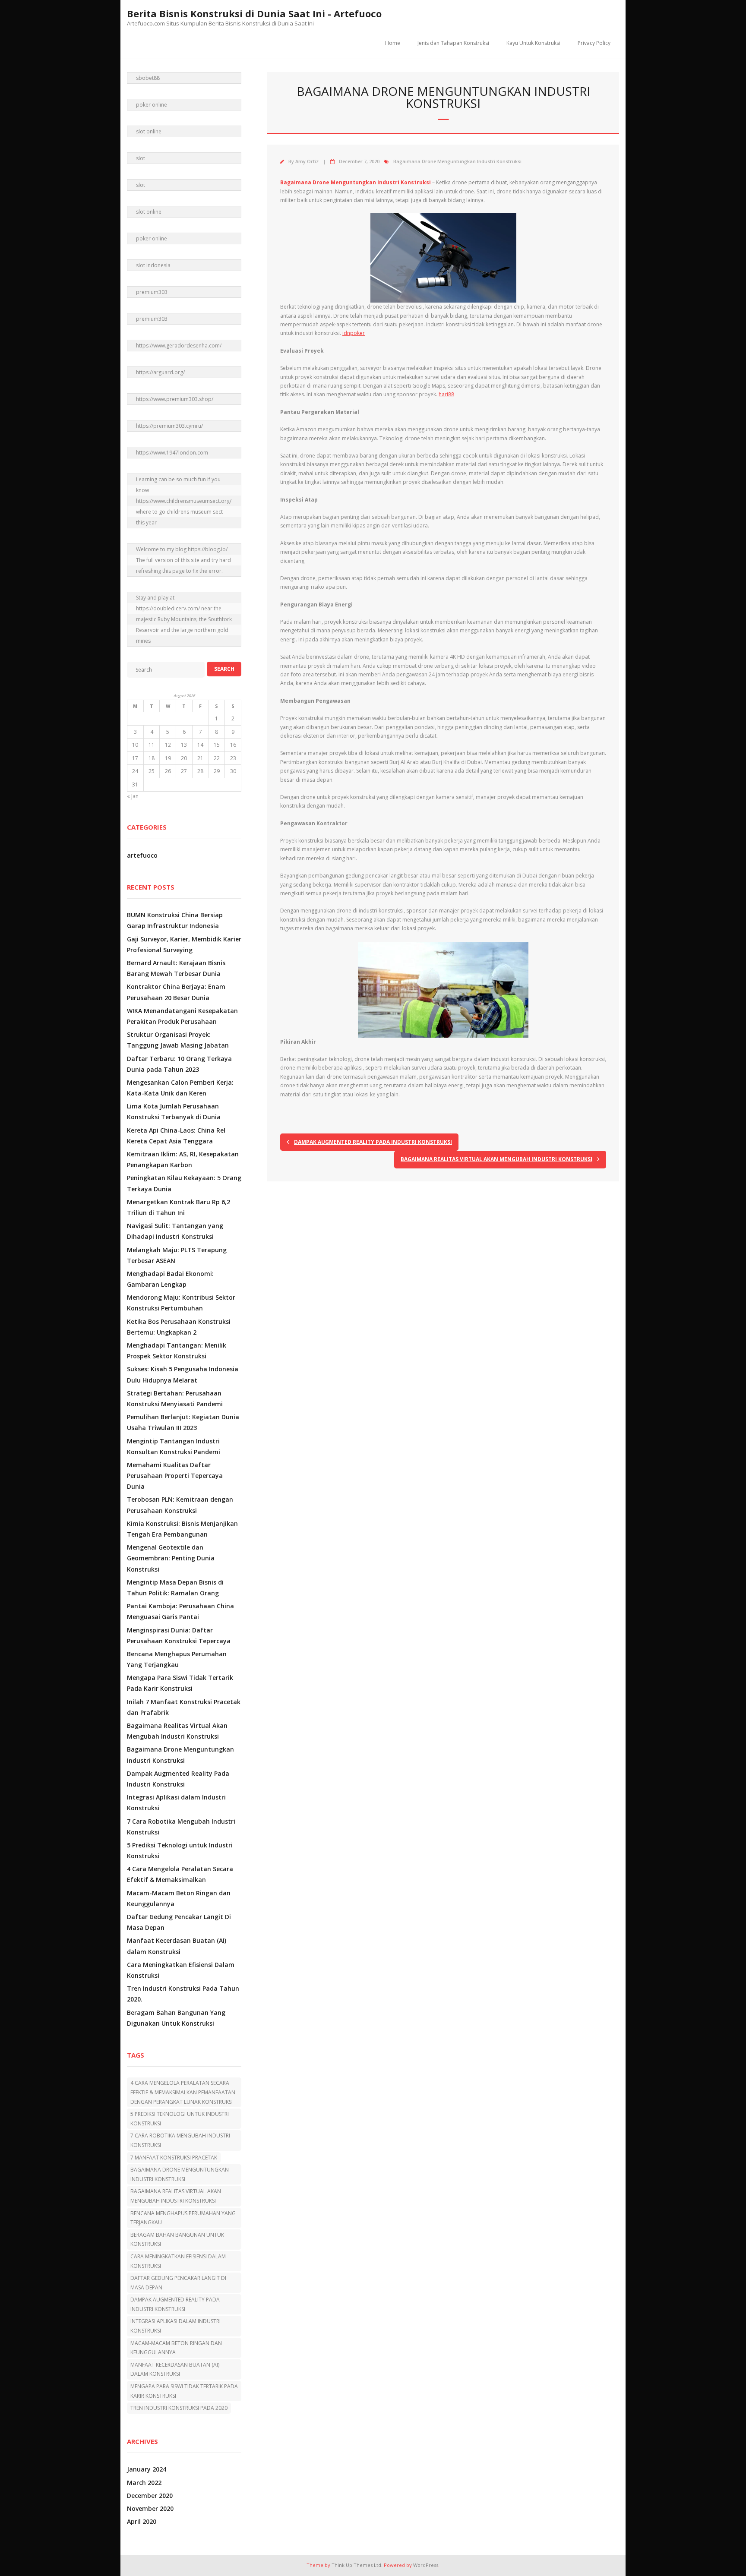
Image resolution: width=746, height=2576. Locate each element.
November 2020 (150, 2508)
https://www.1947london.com (172, 453)
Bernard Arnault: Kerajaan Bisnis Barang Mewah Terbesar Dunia (176, 968)
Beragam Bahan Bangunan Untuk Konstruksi (177, 2240)
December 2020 (150, 2495)
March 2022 (144, 2483)
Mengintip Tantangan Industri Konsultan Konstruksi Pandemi (174, 1446)
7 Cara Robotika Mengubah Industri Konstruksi (181, 1827)
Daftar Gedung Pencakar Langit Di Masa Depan (179, 1922)
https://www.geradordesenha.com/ (179, 346)
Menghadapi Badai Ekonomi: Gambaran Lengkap (170, 1279)
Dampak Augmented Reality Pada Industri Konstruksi (178, 1779)
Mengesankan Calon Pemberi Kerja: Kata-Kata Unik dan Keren (180, 1088)
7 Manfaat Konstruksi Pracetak (174, 2158)
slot (141, 158)
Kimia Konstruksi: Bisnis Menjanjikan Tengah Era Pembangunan (182, 1529)
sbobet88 (148, 78)
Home (393, 43)
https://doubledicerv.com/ (168, 608)
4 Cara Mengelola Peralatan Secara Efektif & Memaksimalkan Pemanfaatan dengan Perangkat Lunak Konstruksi (183, 2092)
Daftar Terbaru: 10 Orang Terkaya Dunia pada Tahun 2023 (179, 1064)
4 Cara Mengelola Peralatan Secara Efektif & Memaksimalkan (180, 1874)
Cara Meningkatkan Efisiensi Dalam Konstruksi (181, 1970)
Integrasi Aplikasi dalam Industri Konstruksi (176, 1803)
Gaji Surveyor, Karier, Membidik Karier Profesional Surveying (184, 944)
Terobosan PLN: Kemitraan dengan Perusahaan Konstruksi (180, 1505)
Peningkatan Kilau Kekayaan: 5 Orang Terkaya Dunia (184, 1183)
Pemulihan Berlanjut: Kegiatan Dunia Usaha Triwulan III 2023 (183, 1422)
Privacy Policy (594, 43)
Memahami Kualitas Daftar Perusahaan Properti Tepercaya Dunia (175, 1476)
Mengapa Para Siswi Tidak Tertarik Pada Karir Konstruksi (180, 1683)
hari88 (446, 394)
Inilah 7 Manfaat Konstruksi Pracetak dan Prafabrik (184, 1707)
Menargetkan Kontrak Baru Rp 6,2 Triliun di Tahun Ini (179, 1207)
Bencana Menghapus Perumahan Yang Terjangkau (177, 1659)
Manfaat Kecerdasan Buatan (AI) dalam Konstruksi (177, 1946)
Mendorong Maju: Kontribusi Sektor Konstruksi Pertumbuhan (181, 1303)
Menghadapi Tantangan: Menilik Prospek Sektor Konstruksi (177, 1351)
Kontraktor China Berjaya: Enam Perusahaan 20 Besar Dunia (176, 992)
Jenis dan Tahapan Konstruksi (453, 43)
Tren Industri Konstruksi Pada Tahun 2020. (183, 1994)
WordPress (426, 2565)
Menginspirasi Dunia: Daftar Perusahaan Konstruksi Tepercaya (179, 1635)
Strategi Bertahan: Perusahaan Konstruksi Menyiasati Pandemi (175, 1398)
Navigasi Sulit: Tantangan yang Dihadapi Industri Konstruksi (175, 1231)
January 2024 (147, 2469)
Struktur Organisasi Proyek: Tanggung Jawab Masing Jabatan (178, 1040)
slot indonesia (153, 265)
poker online (152, 105)
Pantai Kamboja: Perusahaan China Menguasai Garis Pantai (180, 1611)
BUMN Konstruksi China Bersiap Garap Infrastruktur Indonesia (175, 920)
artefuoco (142, 855)
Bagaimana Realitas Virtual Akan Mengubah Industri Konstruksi (177, 1731)
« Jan (133, 796)
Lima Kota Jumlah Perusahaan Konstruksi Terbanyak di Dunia (174, 1111)
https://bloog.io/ (208, 549)
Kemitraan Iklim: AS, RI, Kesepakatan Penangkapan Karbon (183, 1159)
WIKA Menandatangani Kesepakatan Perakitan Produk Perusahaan (182, 1016)
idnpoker (354, 333)
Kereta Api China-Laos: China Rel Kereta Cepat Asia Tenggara (176, 1136)
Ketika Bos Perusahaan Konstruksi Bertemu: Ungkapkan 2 (179, 1327)
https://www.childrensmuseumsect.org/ (184, 501)
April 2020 (142, 2521)
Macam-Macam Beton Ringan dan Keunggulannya (179, 1898)
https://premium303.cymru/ (169, 426)
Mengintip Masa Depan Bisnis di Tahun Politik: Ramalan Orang (175, 1588)
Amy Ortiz (307, 161)
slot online (149, 131)
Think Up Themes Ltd (356, 2565)
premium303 (152, 292)
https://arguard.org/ (160, 372)
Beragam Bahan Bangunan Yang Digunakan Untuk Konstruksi (176, 2018)
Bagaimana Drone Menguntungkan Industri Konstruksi (457, 161)
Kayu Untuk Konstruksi (533, 43)
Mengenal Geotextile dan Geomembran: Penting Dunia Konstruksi (171, 1558)
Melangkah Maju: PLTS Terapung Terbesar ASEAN (177, 1255)
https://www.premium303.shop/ (175, 399)
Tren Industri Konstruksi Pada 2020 (179, 2408)
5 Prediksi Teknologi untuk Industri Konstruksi (180, 1850)
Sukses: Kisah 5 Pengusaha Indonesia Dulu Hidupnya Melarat (183, 1374)
